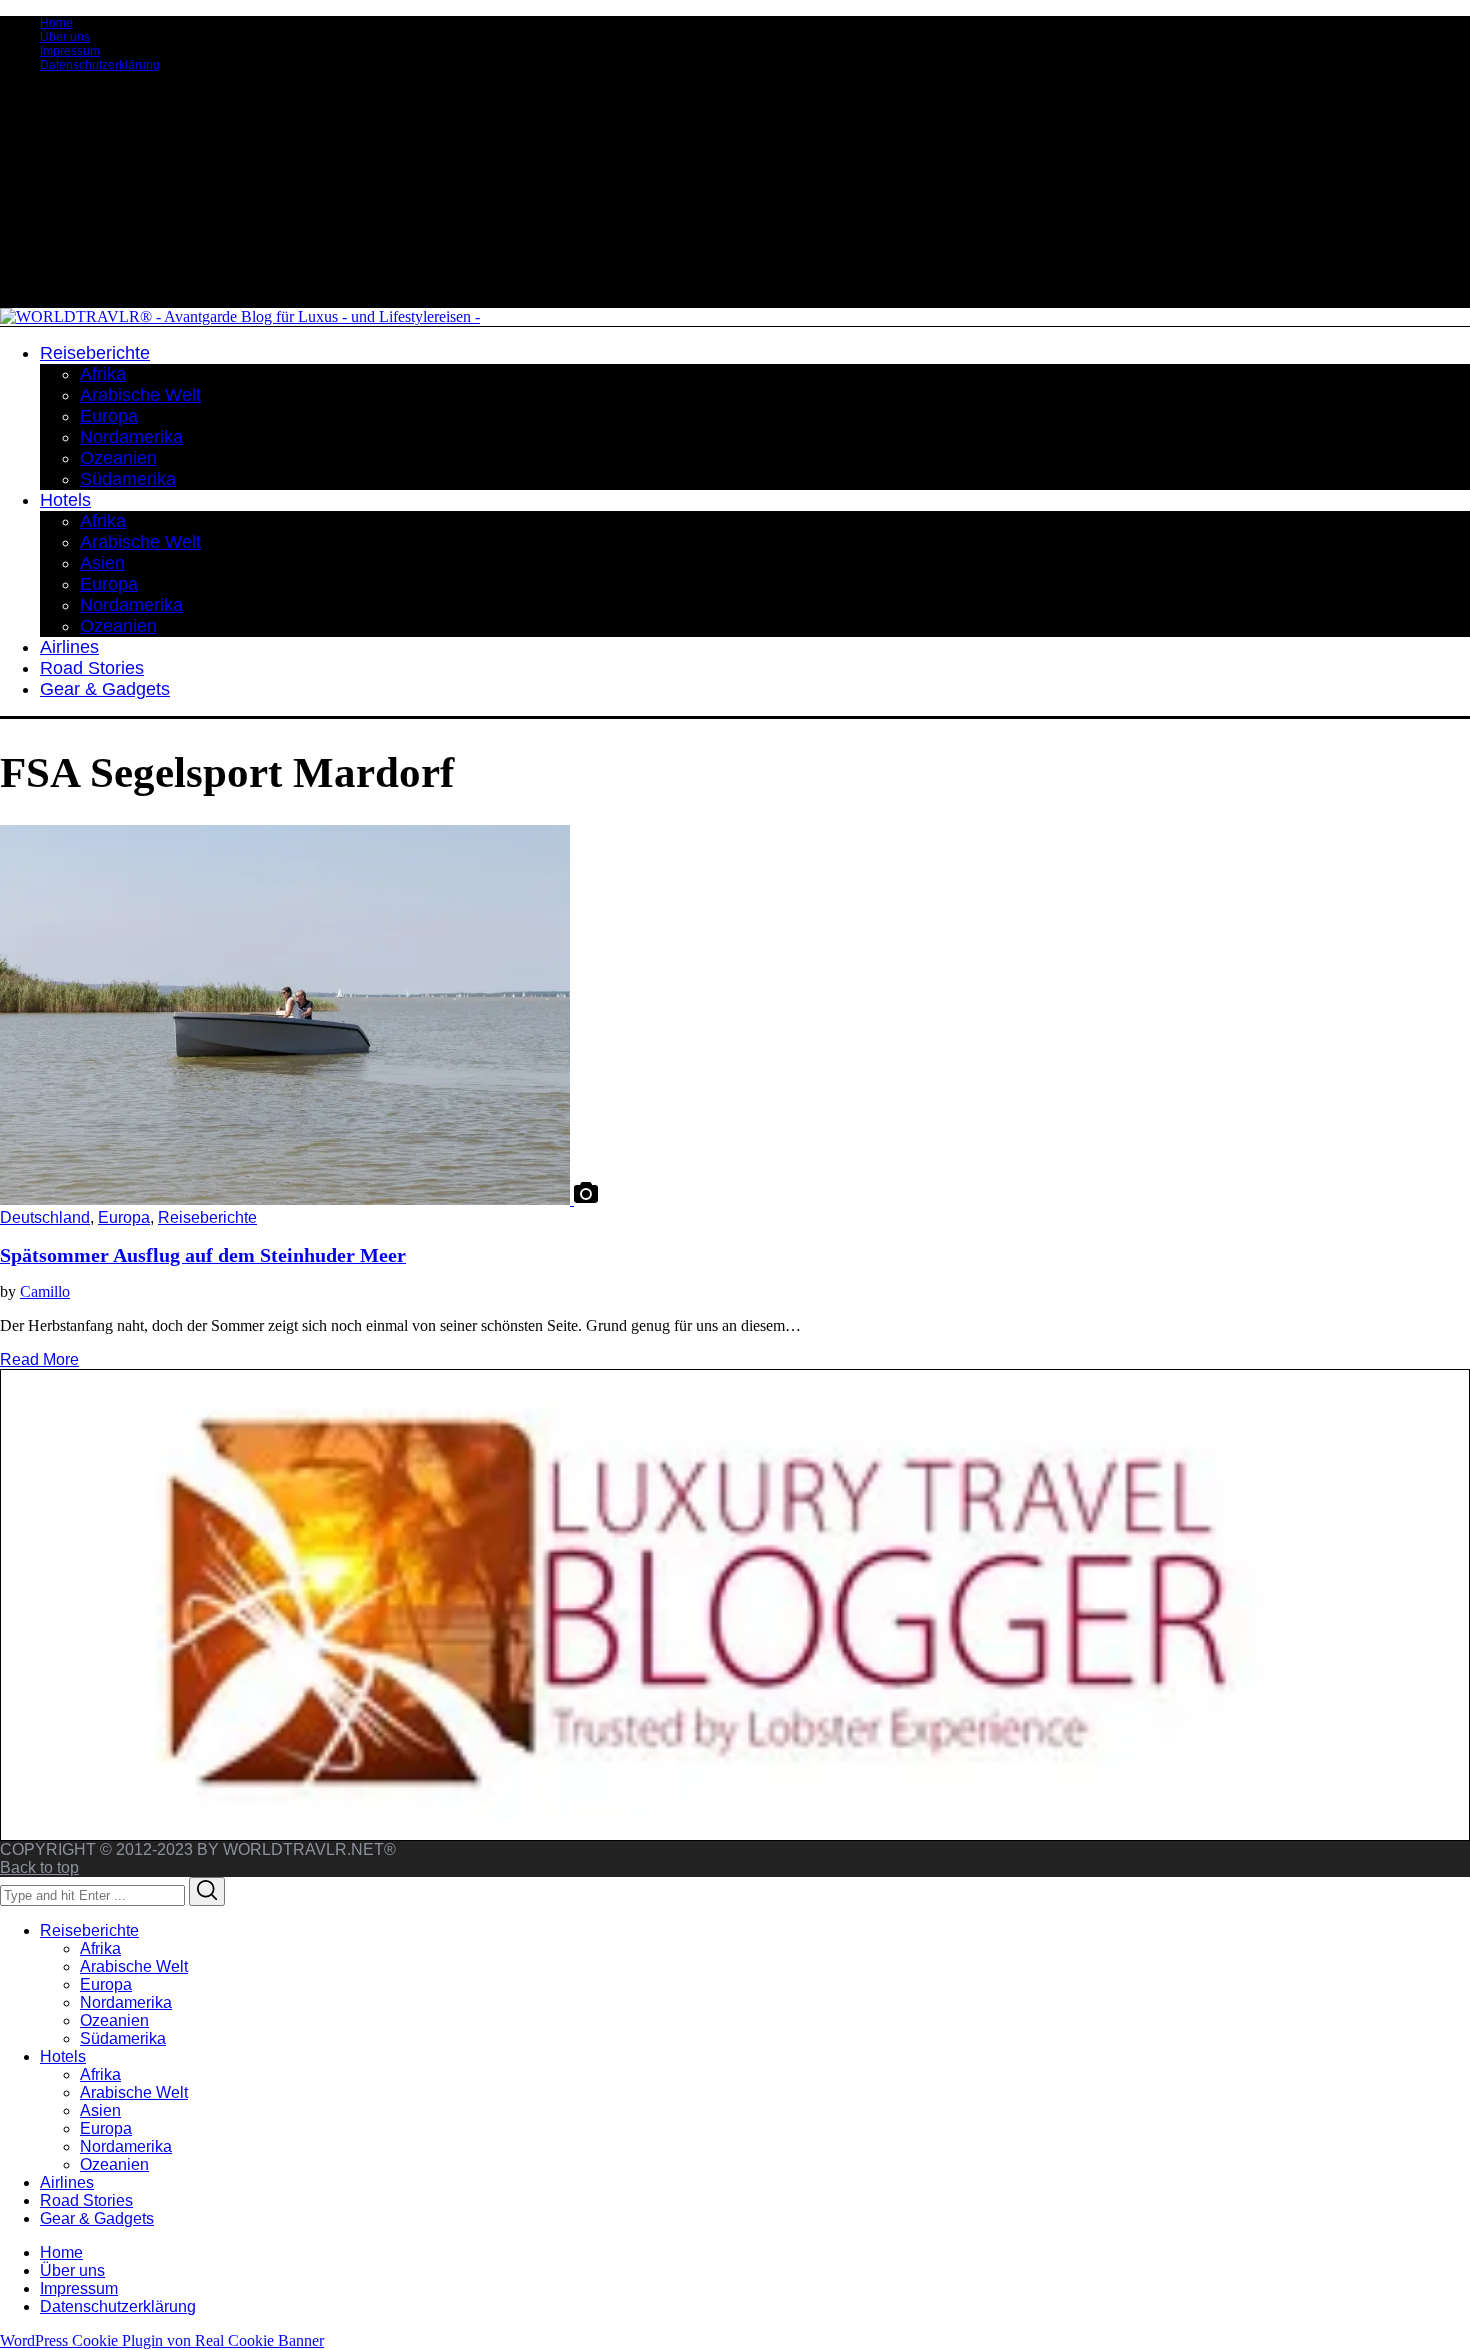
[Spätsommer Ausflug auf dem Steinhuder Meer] (287, 1199)
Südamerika (123, 2038)
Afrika (100, 1948)
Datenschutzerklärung (100, 65)
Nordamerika (126, 2002)
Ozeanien (114, 2020)
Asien (100, 2110)
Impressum (70, 51)
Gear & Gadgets (97, 2218)
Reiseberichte (207, 1217)
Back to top (39, 1867)
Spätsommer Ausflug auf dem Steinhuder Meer (203, 1255)
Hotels (63, 2056)
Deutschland (45, 1217)
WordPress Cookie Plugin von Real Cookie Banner (162, 2340)
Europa (124, 1217)
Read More (39, 1359)
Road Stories (86, 2200)
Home (56, 23)
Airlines (67, 2182)
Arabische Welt (134, 1966)
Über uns (65, 37)
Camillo (45, 1291)
